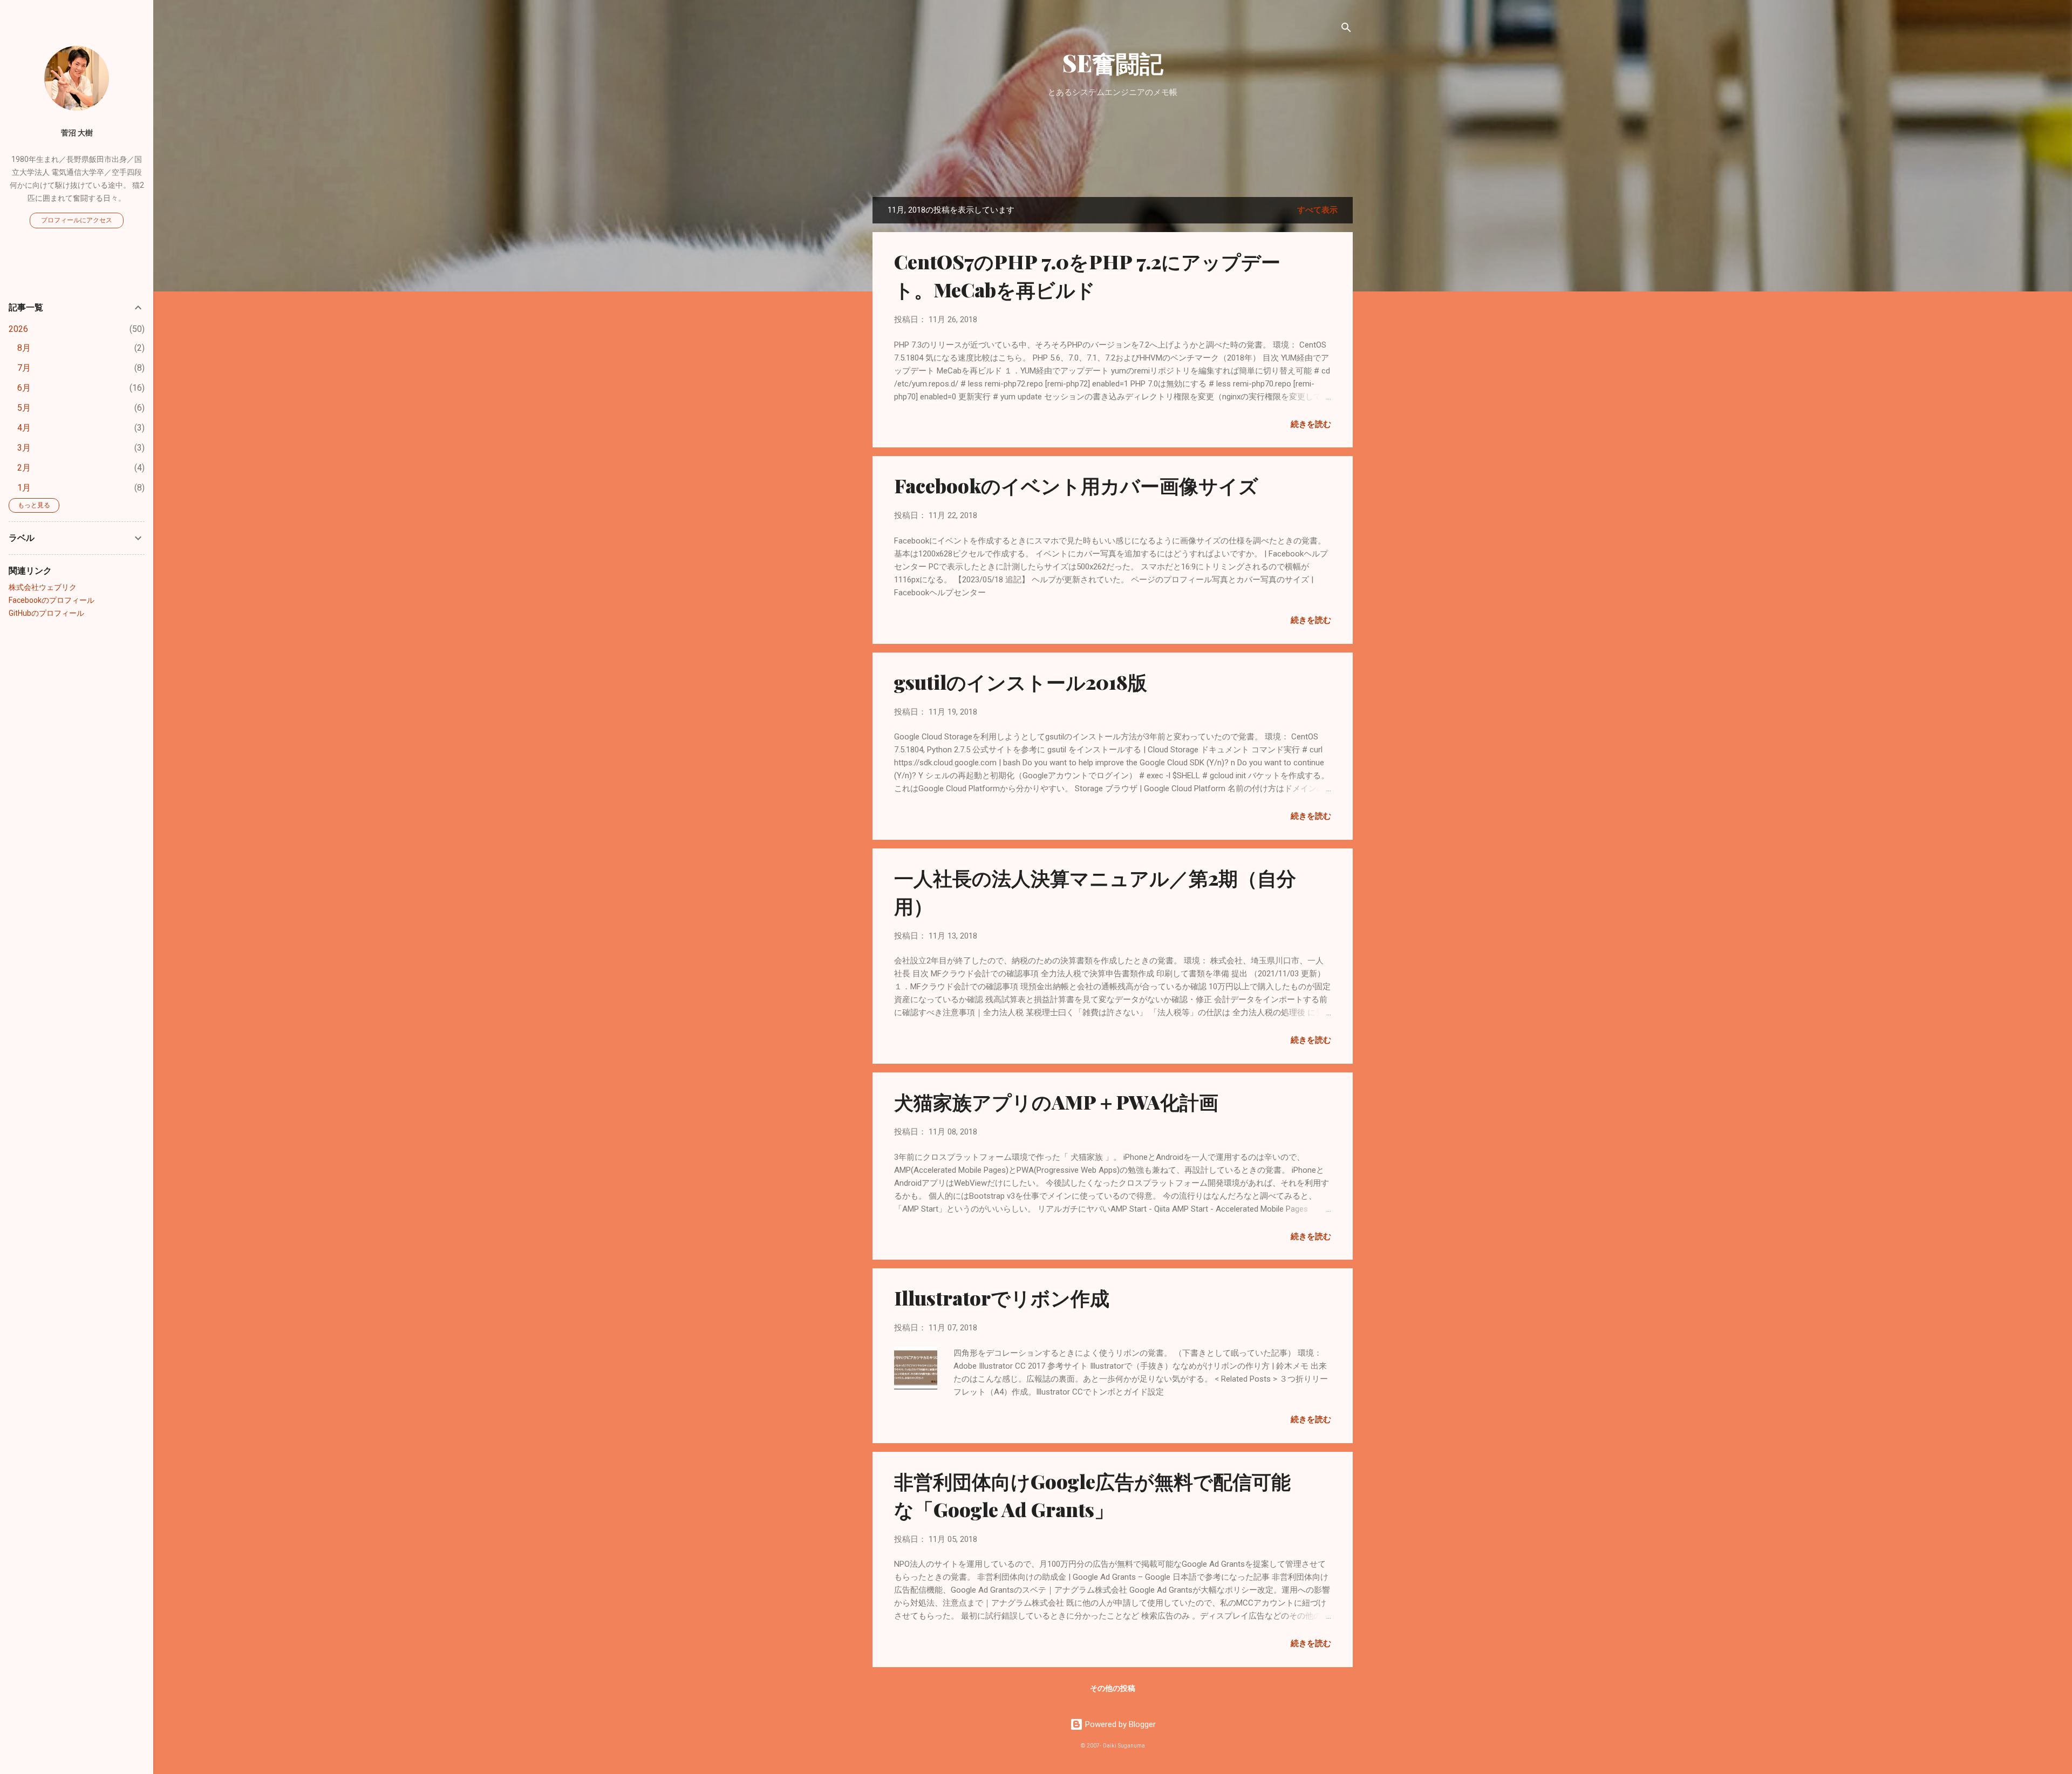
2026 (18, 329)
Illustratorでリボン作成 (1002, 1297)
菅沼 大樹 (77, 133)
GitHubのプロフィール (46, 613)
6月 (24, 388)
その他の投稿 (1113, 1688)
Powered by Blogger (1119, 1724)
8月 (24, 348)
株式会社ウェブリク (43, 587)
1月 (24, 488)
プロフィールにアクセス (77, 220)
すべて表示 (1317, 210)
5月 (24, 408)
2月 (24, 468)
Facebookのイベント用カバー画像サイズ (1076, 485)
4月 (24, 428)
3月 (24, 448)
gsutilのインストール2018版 (1021, 682)
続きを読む (1311, 424)
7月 (24, 368)
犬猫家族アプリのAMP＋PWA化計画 (1056, 1102)
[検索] (1346, 29)
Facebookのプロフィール (52, 600)
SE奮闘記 (1113, 62)
